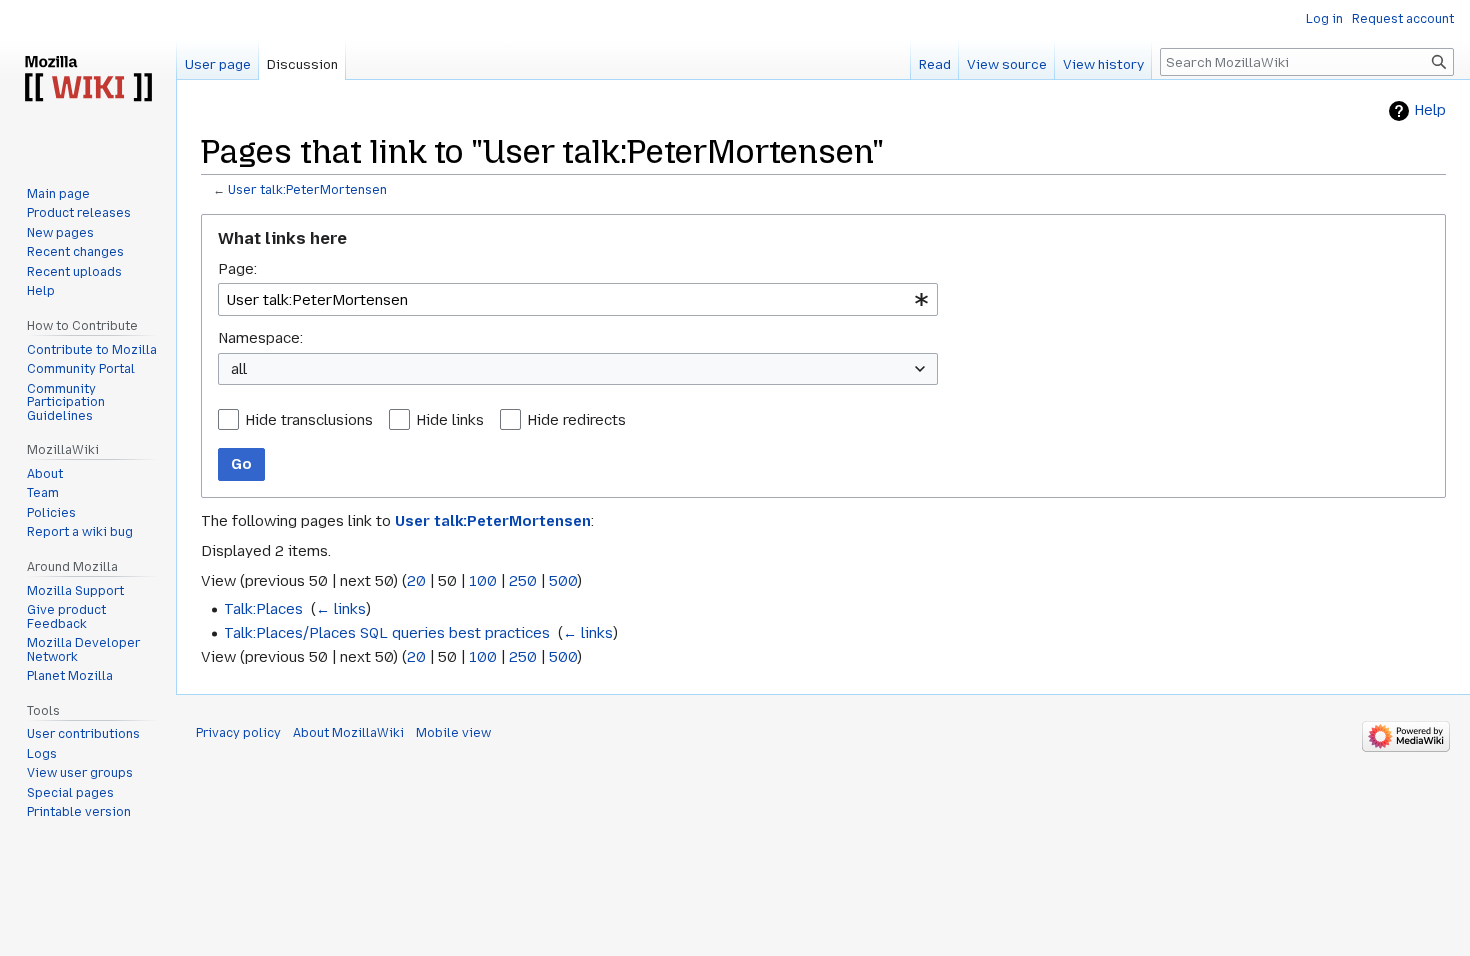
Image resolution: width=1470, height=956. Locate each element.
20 (416, 581)
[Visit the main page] (88, 80)
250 (523, 581)
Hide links (450, 420)
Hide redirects (576, 420)
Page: (237, 269)
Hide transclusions (309, 420)
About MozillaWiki (348, 733)
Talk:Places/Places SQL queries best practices (387, 633)
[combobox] (578, 299)
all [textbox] (239, 369)
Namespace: (260, 338)
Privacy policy (238, 733)
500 (563, 581)
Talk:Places (263, 609)
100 (483, 581)
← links (341, 609)
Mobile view (453, 733)
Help (1430, 110)
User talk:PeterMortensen (307, 190)
